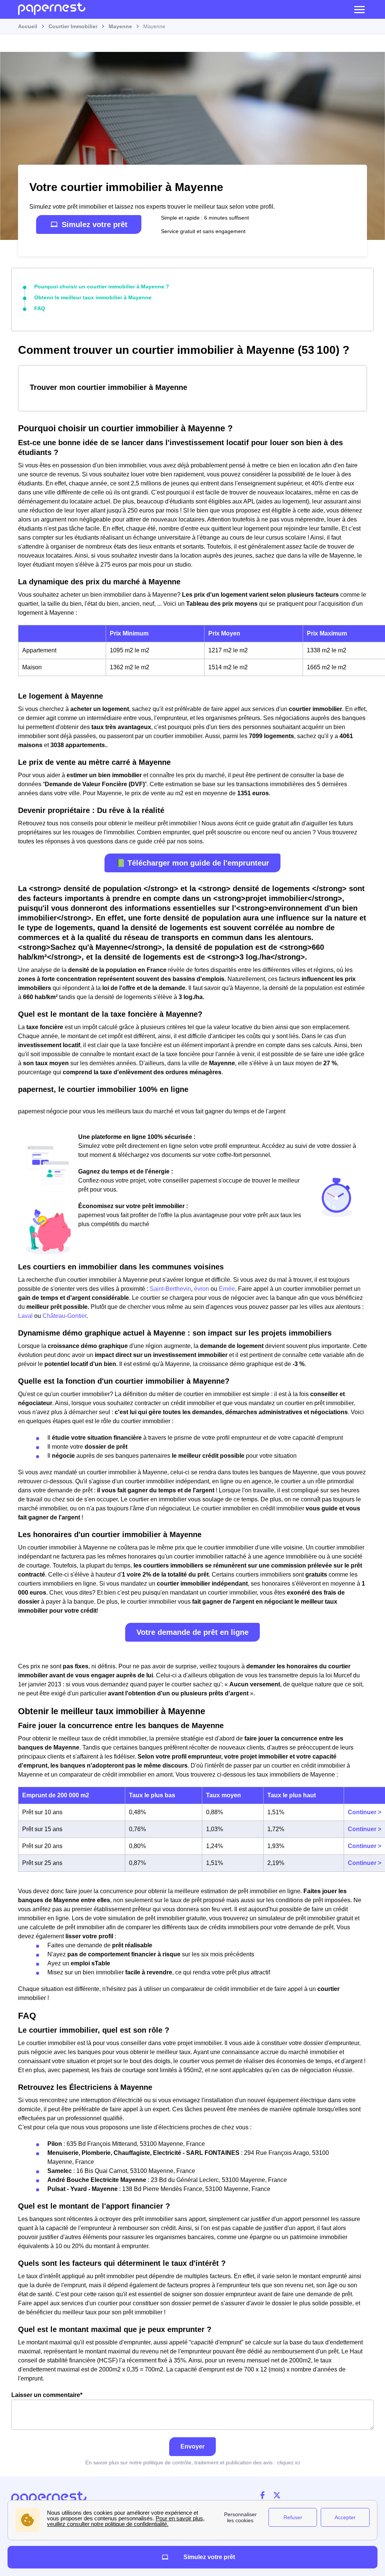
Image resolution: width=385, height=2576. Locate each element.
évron (202, 1289)
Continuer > (365, 1812)
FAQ (40, 308)
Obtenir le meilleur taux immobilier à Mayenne (93, 297)
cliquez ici (289, 2462)
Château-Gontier (64, 1316)
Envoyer (192, 2446)
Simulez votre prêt (95, 224)
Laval (25, 1316)
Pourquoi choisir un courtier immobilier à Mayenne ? (102, 287)
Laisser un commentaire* (47, 2395)
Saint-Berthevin (170, 1289)
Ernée (227, 1289)
